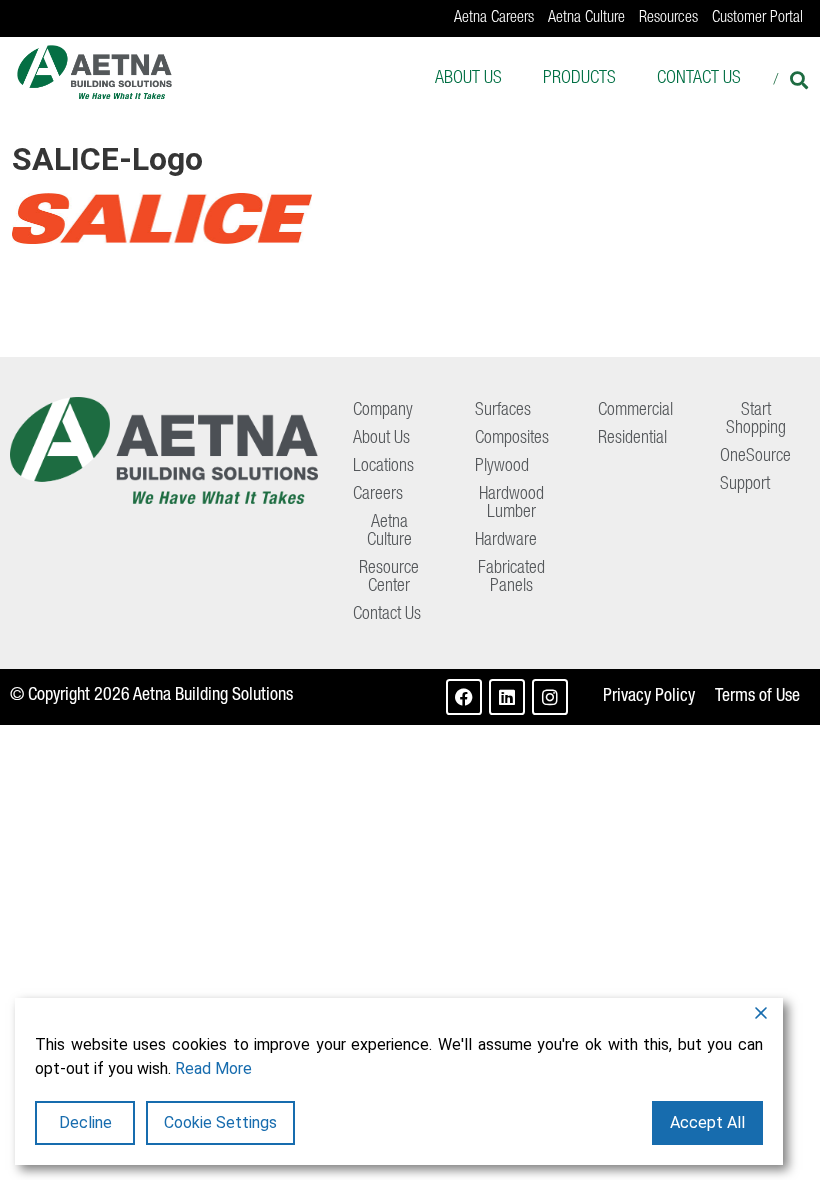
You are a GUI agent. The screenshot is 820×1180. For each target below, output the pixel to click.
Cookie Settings (220, 1122)
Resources (668, 19)
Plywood (502, 467)
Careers (378, 495)
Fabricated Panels (511, 578)
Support (745, 485)
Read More (213, 1068)
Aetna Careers (494, 19)
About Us (468, 79)
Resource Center (389, 578)
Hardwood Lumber (511, 504)
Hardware (506, 541)
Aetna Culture (586, 19)
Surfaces (503, 411)
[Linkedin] (507, 697)
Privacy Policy (649, 697)
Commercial (635, 411)
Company (383, 411)
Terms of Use (757, 697)
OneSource (755, 457)
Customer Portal (757, 19)
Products (579, 79)
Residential (632, 439)
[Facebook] (464, 697)
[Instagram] (550, 697)
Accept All (707, 1122)
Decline (85, 1122)
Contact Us (699, 79)
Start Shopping (756, 420)
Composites (512, 439)
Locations (383, 467)
